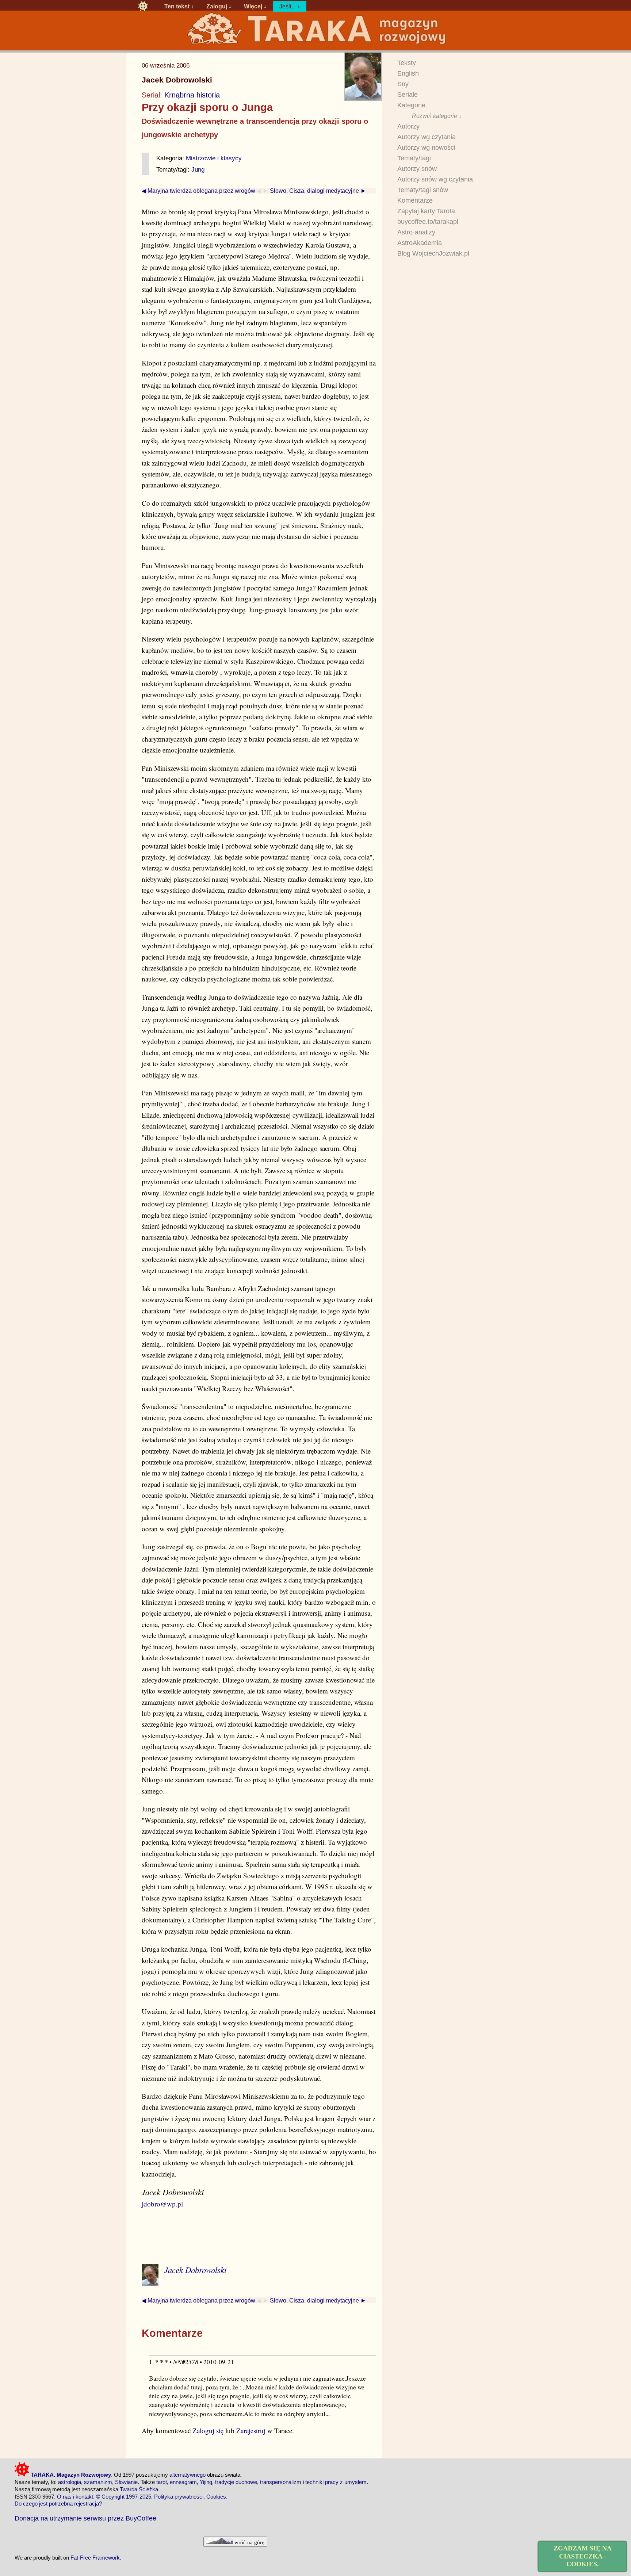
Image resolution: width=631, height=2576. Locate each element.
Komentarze (415, 200)
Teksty (407, 63)
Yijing (206, 2482)
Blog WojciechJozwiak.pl (433, 253)
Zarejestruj (251, 2430)
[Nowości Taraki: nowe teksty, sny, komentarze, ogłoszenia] (143, 6)
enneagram (183, 2482)
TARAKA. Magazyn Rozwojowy (70, 2475)
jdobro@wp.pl (162, 2204)
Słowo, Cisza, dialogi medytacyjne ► (318, 191)
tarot (162, 2482)
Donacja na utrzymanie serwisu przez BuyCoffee (85, 2518)
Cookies (216, 2497)
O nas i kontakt (75, 2497)
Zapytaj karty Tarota (426, 211)
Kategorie (411, 105)
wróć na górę (249, 2542)
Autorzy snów (417, 169)
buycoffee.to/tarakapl (428, 222)
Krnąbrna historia (192, 95)
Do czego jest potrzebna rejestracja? (58, 2504)
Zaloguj (217, 6)
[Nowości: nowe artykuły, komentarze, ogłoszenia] (315, 44)
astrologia (70, 2482)
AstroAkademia (420, 243)
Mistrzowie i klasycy (214, 158)
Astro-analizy (416, 232)
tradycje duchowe (236, 2482)
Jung (198, 169)
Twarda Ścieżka (139, 2489)
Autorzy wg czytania (427, 137)
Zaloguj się (208, 2430)
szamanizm (98, 2482)
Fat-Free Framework (95, 2558)
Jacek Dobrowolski (177, 80)
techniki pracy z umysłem (336, 2482)
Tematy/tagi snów (423, 190)
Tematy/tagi (414, 158)
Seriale (408, 95)
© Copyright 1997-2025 (124, 2497)
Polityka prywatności (179, 2497)
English (408, 73)
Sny (403, 84)
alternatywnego (188, 2475)
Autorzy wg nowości (426, 148)
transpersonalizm (281, 2482)
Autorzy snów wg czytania (435, 179)
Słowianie (126, 2482)
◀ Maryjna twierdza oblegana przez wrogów (198, 191)
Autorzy (408, 126)
